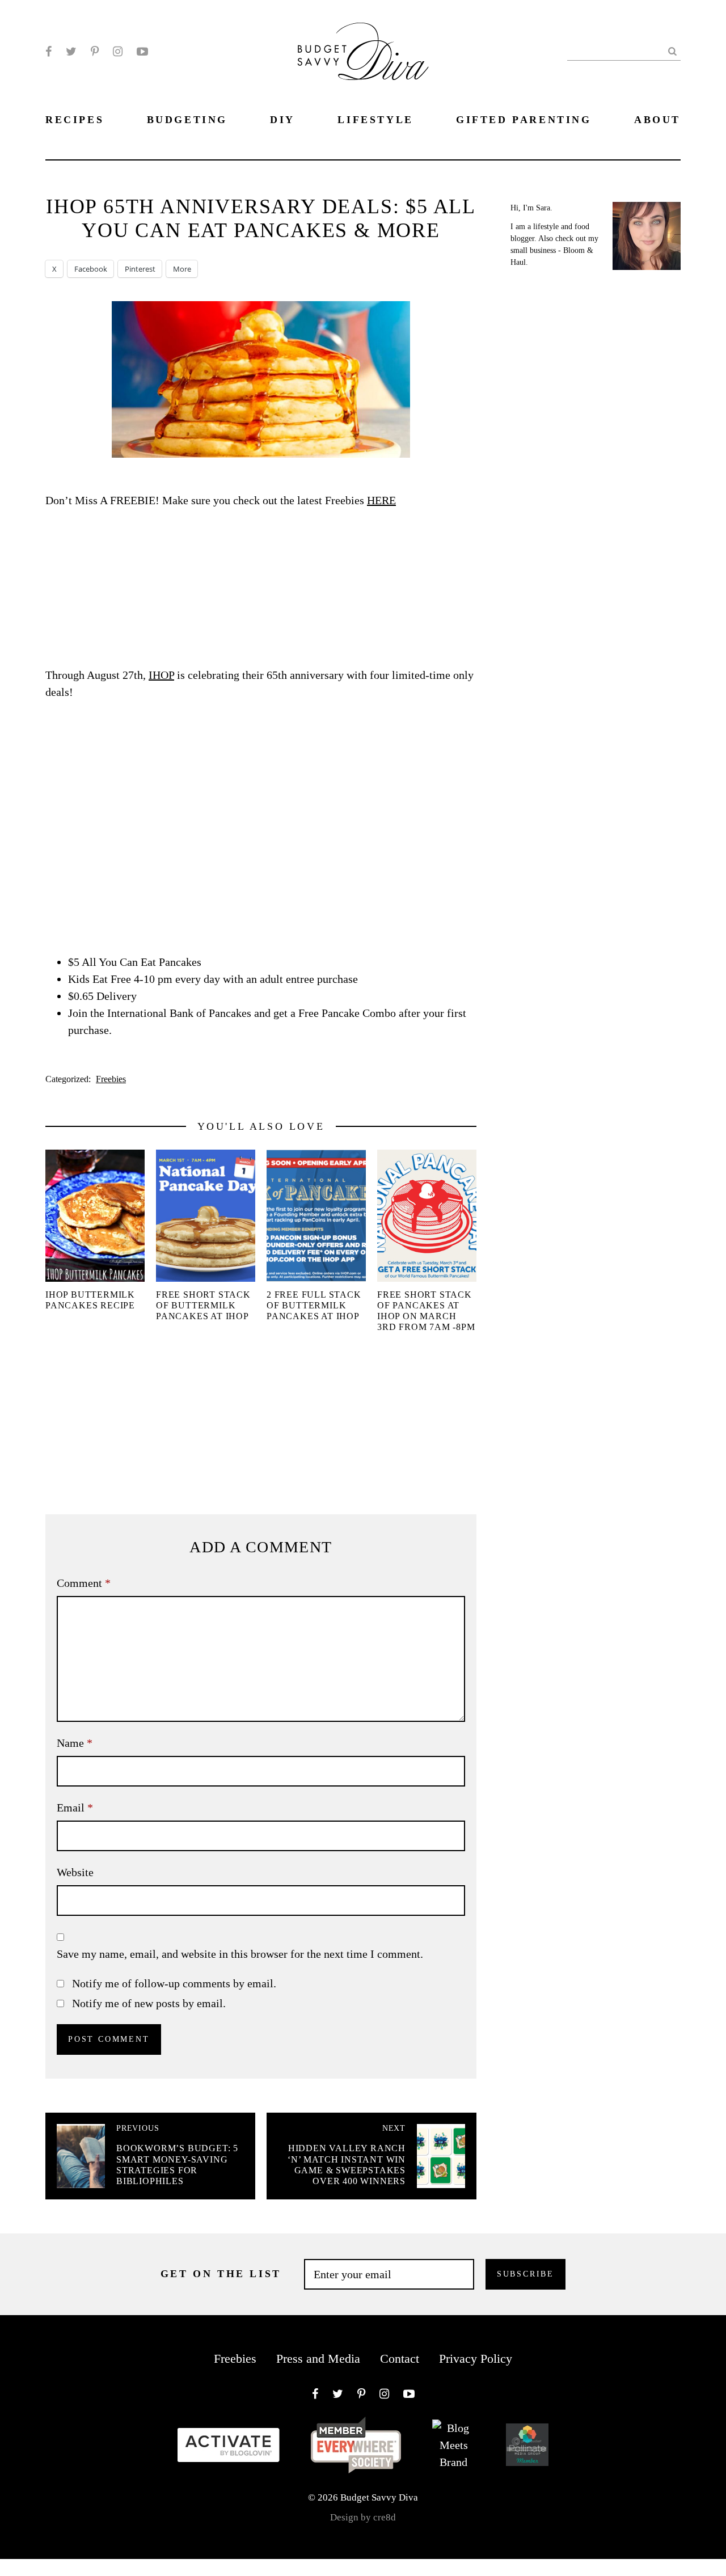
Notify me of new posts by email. (149, 2003)
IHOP (161, 675)
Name (75, 1743)
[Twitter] (71, 52)
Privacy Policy (476, 2358)
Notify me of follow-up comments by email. (174, 1983)
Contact (400, 2358)
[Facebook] (48, 52)
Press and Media (318, 2358)
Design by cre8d (363, 2517)
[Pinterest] (95, 52)
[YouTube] (142, 52)
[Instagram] (118, 52)
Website (75, 1872)
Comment (84, 1583)
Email (75, 1808)
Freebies (111, 1079)
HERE (381, 500)
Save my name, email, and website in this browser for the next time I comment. (240, 1954)
